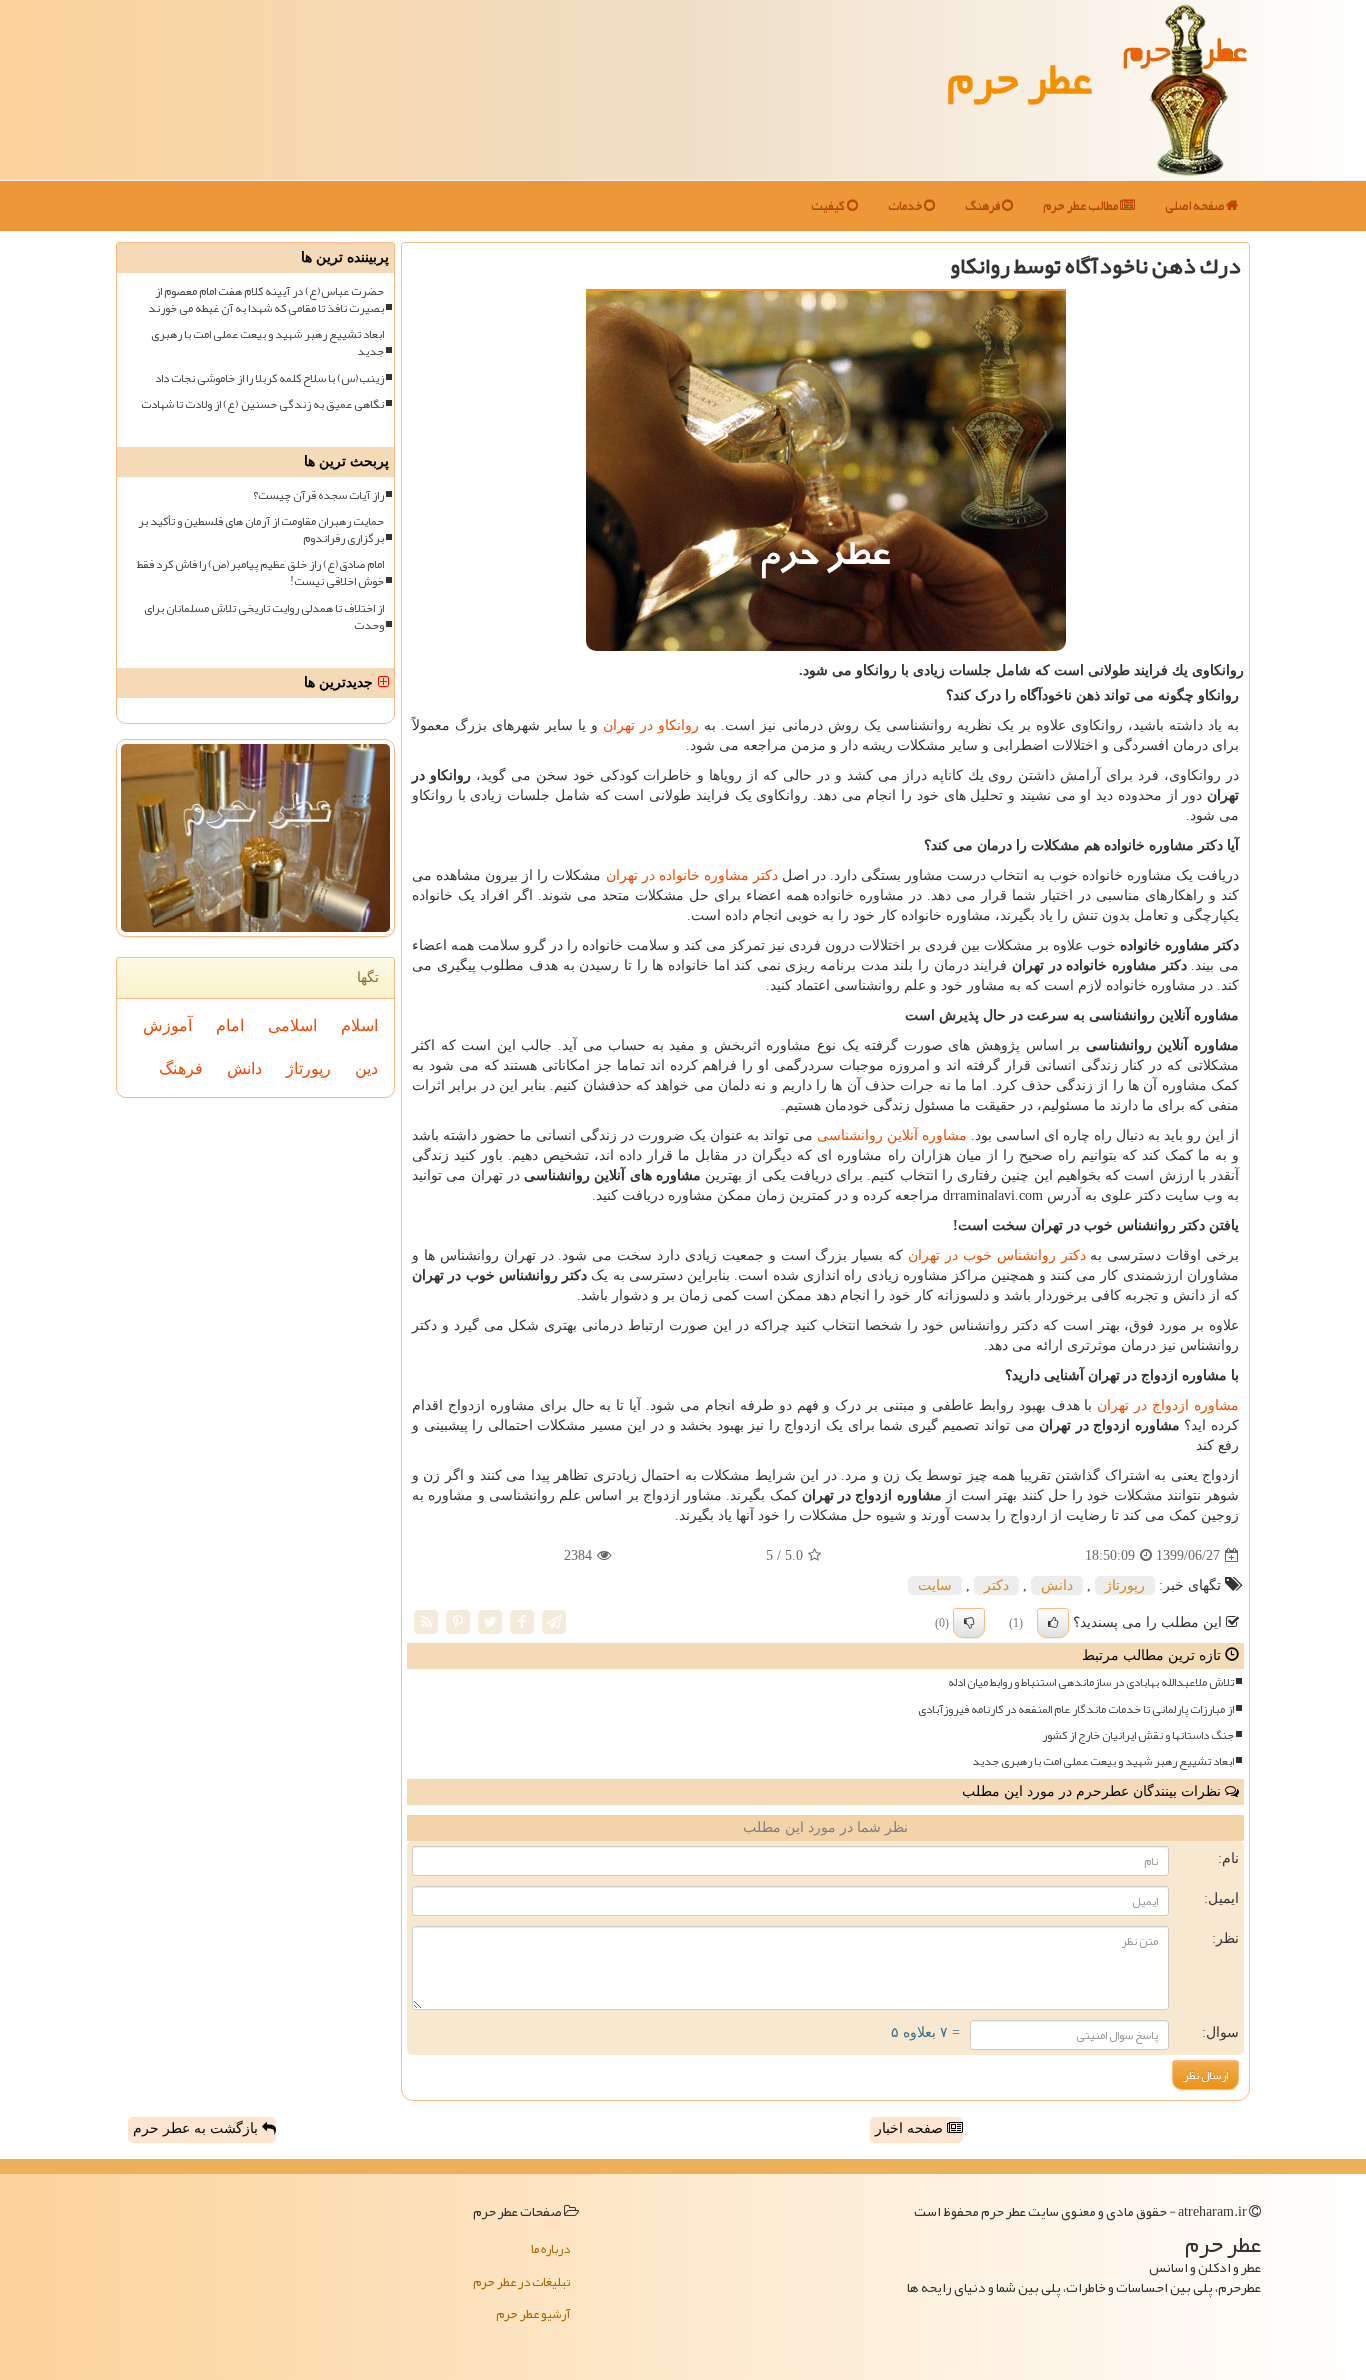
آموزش (167, 1025)
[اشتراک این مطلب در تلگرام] (554, 1621)
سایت (935, 1585)
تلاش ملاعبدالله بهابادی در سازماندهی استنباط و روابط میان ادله (1091, 1682)
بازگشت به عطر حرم (197, 2128)
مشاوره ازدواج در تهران (1168, 1405)
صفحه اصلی (1195, 206)
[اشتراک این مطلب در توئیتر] (490, 1621)
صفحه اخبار (911, 2128)
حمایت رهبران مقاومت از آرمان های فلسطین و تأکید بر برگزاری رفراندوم (261, 530)
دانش (1057, 1585)
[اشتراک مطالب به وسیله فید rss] (426, 1621)
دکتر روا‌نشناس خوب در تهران (997, 1255)
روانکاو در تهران (651, 725)
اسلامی (292, 1025)
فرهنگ (983, 206)
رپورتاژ (1125, 1585)
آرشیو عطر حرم (533, 2314)
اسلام (359, 1025)
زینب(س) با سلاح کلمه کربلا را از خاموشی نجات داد (269, 378)
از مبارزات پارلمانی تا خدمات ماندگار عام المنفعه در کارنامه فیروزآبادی (1076, 1709)
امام (230, 1025)
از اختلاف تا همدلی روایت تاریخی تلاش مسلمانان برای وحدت (264, 617)
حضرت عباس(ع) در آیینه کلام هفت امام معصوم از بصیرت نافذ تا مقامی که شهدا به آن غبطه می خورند (266, 300)
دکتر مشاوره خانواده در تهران (692, 875)
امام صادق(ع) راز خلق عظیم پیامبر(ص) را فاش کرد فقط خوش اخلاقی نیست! (260, 573)
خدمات (906, 206)
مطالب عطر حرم (1081, 206)
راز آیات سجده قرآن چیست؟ (318, 495)
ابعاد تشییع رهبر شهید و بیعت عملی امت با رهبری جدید (1103, 1761)
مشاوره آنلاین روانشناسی (892, 1135)
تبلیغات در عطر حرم (521, 2282)
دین (366, 1068)
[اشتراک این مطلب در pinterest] (458, 1621)
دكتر (996, 1585)
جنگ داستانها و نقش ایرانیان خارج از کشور (1138, 1735)
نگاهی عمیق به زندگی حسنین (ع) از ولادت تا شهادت (262, 404)
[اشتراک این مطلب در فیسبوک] (522, 1621)
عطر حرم (1019, 78)
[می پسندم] (1053, 1623)
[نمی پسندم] (969, 1623)
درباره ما (550, 2249)
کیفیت (829, 206)
